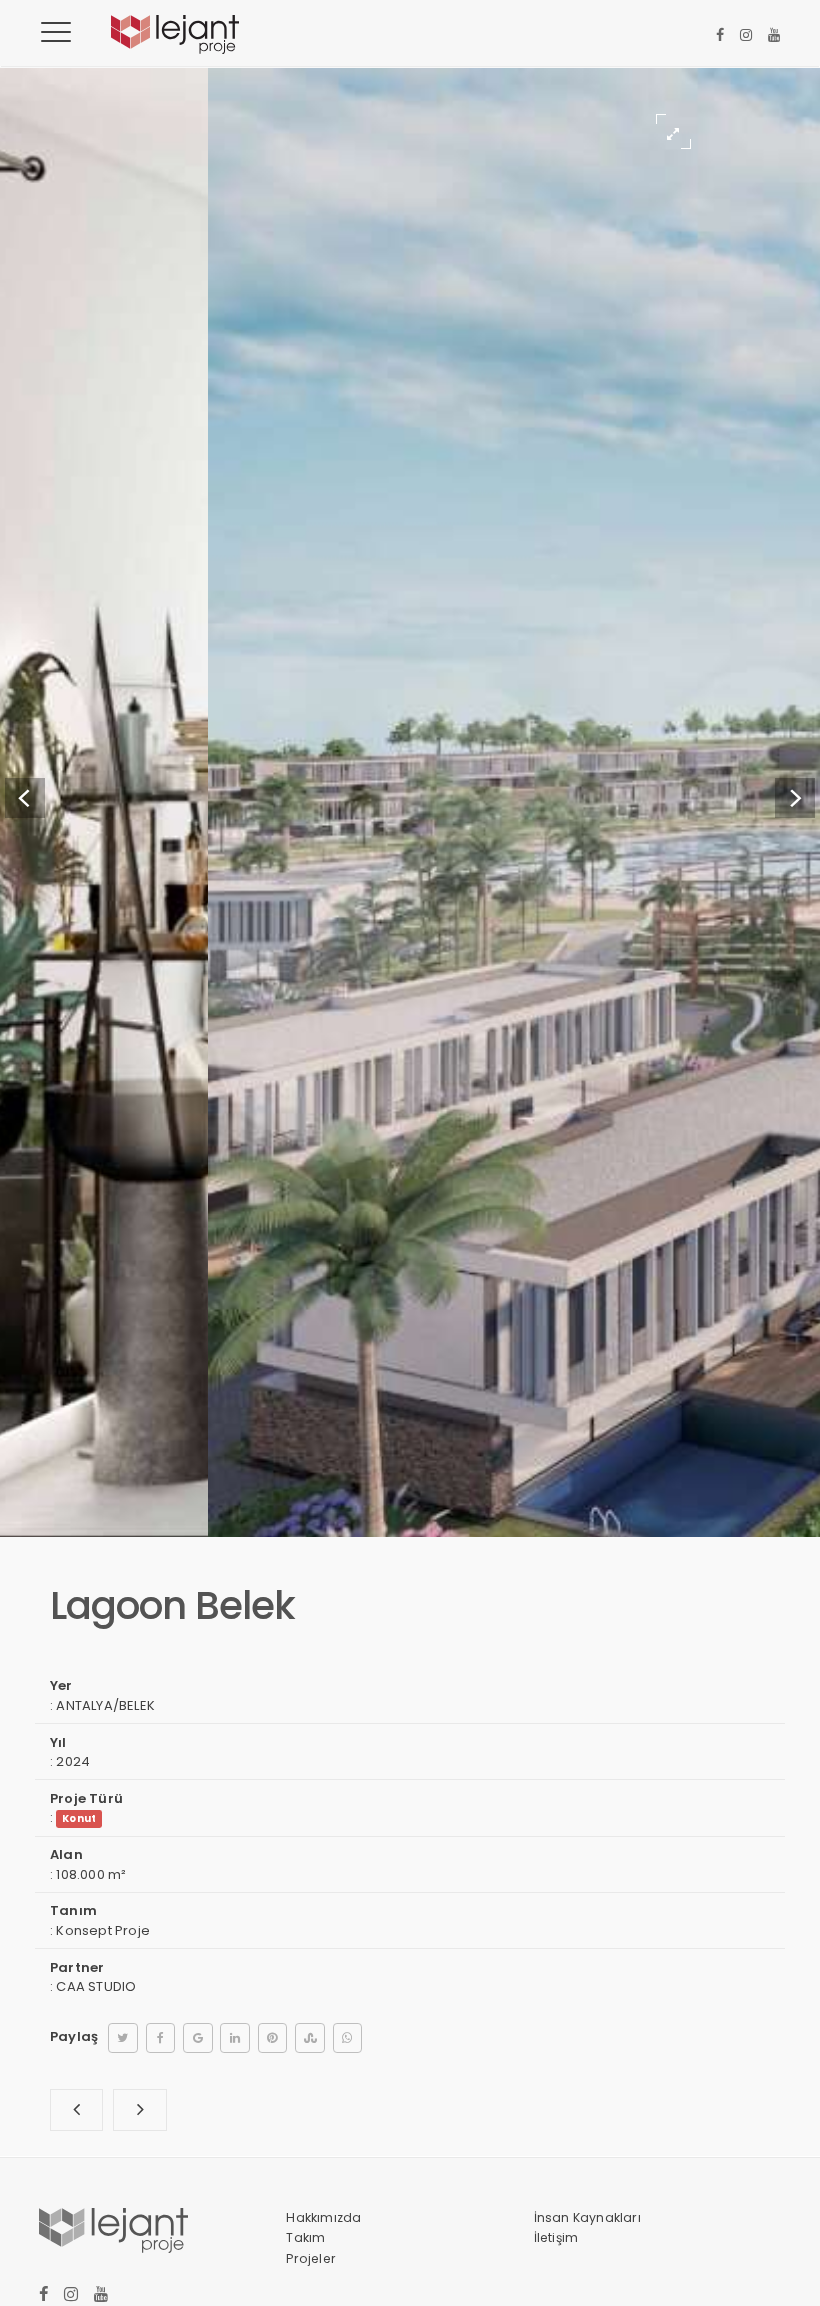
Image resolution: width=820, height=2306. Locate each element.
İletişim (556, 2237)
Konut (79, 1818)
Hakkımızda (323, 2217)
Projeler (311, 2258)
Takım (305, 2237)
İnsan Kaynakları (587, 2217)
